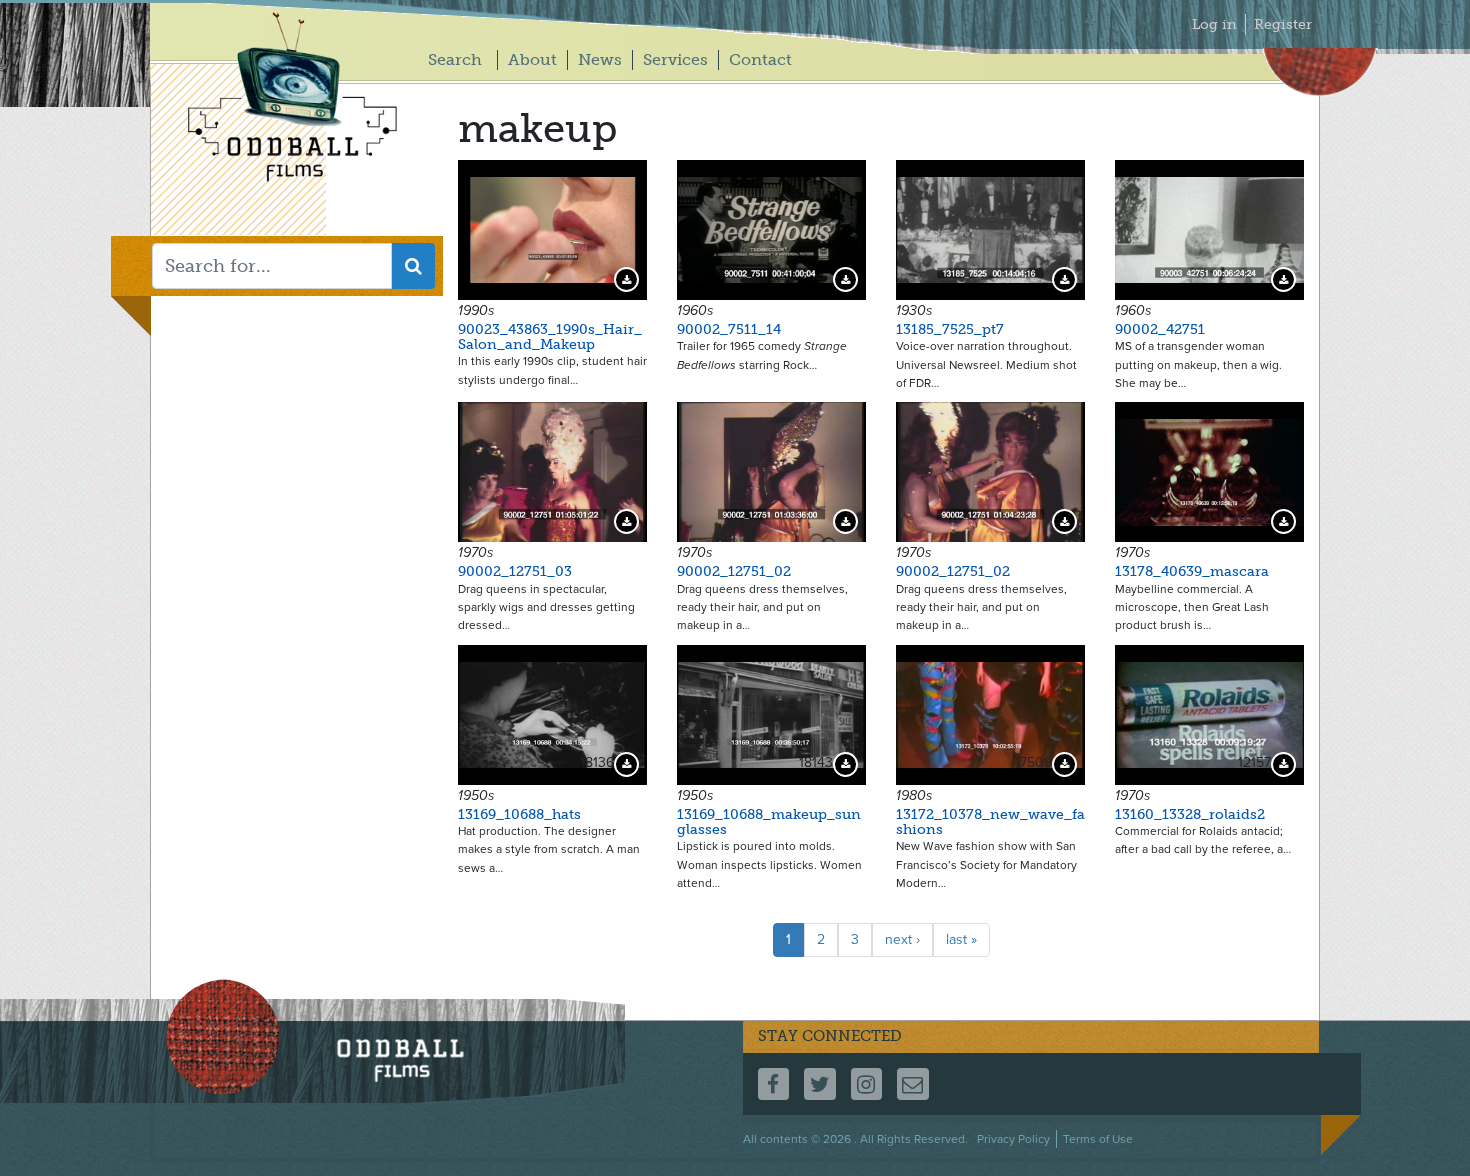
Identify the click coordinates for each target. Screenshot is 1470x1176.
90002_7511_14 (729, 329)
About (532, 59)
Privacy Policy (1013, 1139)
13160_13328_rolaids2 (1190, 814)
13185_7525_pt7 (950, 329)
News (600, 59)
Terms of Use (1098, 1139)
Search (455, 59)
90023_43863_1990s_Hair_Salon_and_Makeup (550, 337)
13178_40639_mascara (1192, 571)
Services (675, 59)
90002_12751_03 (515, 571)
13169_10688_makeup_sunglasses (769, 822)
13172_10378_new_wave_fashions (990, 822)
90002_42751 (1160, 329)
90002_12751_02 (734, 571)
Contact (760, 59)
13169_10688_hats (519, 814)
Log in (1214, 24)
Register (1283, 24)
